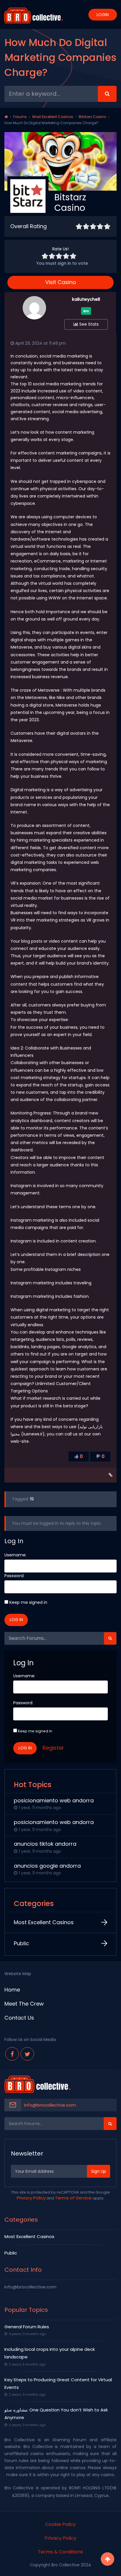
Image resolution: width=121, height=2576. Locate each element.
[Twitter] (27, 2054)
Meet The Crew (24, 2004)
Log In (16, 1620)
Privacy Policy (31, 2198)
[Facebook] (12, 2054)
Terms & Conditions (60, 2552)
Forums (20, 117)
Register (53, 1748)
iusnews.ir (33, 1434)
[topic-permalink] (111, 1475)
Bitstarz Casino (92, 117)
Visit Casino (61, 282)
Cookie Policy (60, 2524)
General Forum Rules (27, 2327)
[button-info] (107, 94)
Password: (14, 1576)
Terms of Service (73, 2198)
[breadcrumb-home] (6, 117)
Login (103, 15)
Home (12, 1990)
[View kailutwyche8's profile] (34, 318)
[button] (110, 1638)
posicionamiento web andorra (54, 1800)
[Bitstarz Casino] (28, 205)
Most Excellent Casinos (53, 117)
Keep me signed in (28, 1602)
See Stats (88, 324)
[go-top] (107, 2559)
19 (32, 1499)
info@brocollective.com (50, 2105)
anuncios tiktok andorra (45, 1844)
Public (21, 1943)
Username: (15, 1555)
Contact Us (19, 2018)
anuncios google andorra (47, 1866)
